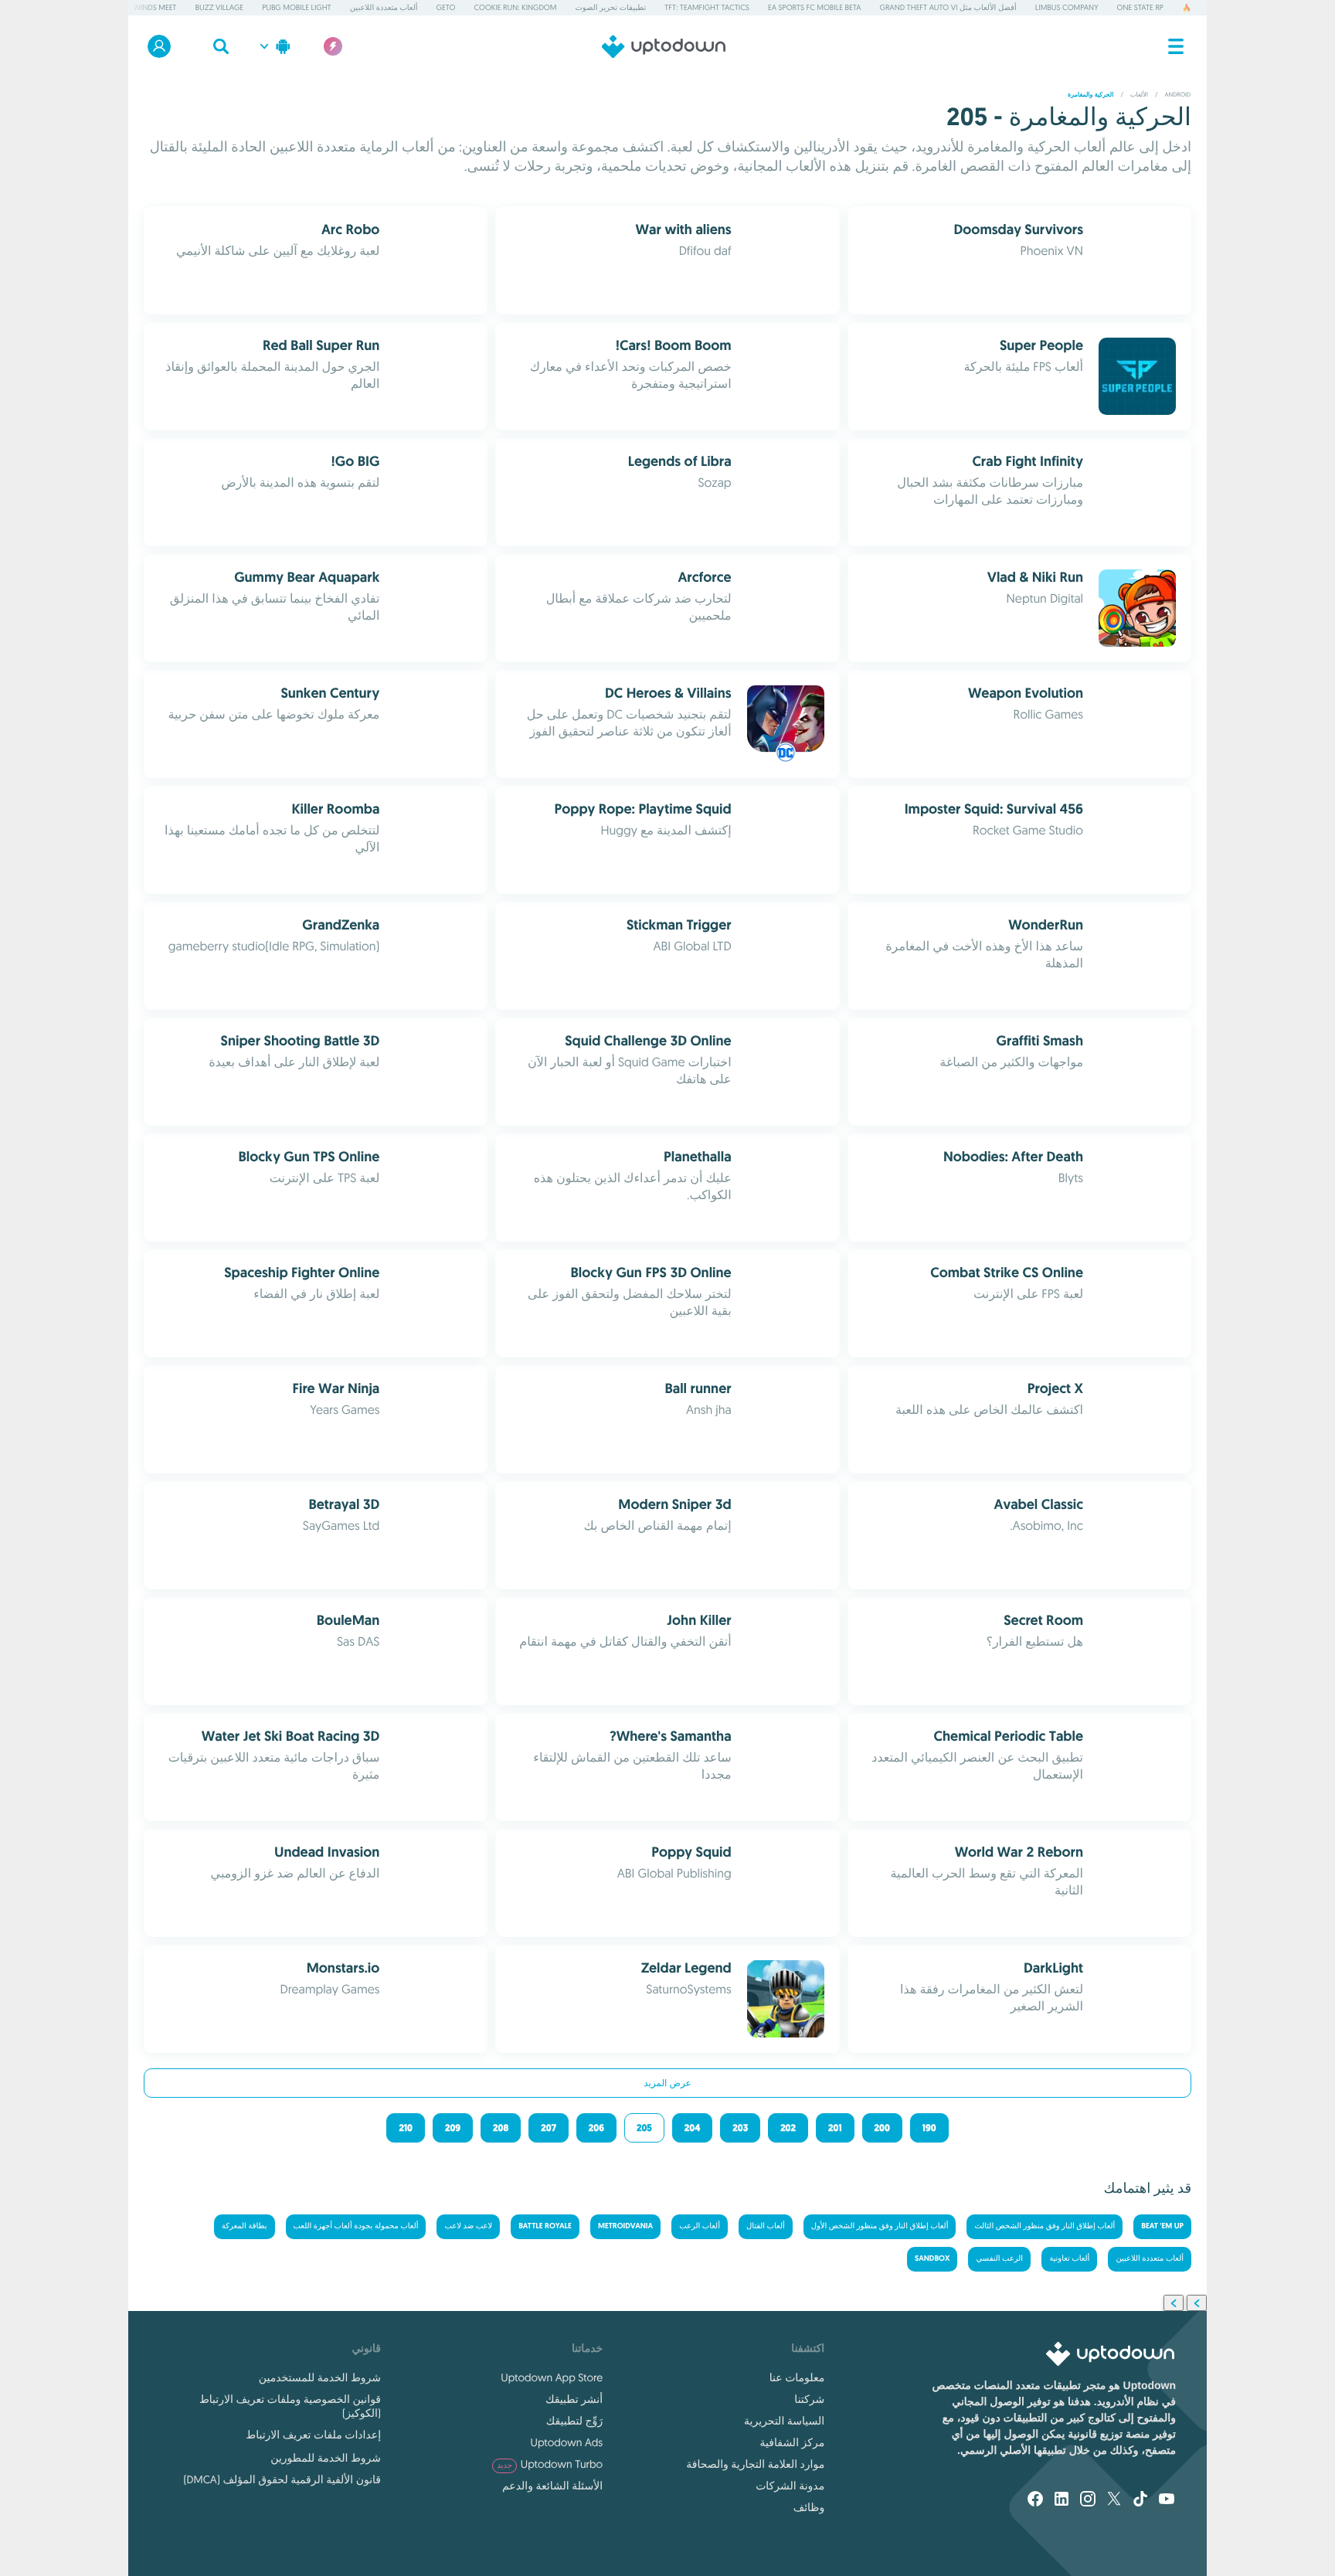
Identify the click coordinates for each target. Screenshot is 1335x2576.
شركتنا (809, 2399)
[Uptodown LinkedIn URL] (1062, 2500)
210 (405, 2128)
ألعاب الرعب (700, 2226)
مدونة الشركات (790, 2486)
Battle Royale (545, 2226)
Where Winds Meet (142, 7)
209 (453, 2128)
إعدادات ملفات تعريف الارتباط (313, 2435)
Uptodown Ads (567, 2442)
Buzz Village (220, 7)
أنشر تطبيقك (574, 2399)
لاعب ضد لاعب (468, 2226)
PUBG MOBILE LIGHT (297, 7)
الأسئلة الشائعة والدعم (552, 2486)
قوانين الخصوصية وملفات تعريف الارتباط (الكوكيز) (290, 2406)
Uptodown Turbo (550, 2464)
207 (549, 2128)
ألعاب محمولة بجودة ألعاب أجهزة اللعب (356, 2226)
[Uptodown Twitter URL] (1114, 2500)
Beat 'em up (1162, 2226)
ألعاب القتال (766, 2226)
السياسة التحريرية (784, 2421)
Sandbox (932, 2259)
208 (501, 2128)
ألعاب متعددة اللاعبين (384, 7)
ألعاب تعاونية (1069, 2259)
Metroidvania (625, 2226)
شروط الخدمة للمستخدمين (320, 2377)
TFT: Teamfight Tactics (707, 7)
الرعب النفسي (999, 2259)
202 (788, 2128)
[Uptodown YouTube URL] (1167, 2500)
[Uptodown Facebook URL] (1035, 2500)
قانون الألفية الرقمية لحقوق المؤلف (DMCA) (282, 2479)
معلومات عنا (797, 2377)
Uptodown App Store (552, 2377)
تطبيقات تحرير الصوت (610, 7)
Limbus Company (1067, 7)
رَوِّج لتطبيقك (574, 2421)
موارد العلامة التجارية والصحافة (755, 2464)
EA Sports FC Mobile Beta (815, 7)
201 (835, 2128)
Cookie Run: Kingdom (515, 7)
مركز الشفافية (792, 2442)
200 (882, 2128)
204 (692, 2128)
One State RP (1140, 7)
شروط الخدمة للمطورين (326, 2458)
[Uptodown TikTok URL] (1140, 2500)
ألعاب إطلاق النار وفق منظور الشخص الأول (880, 2226)
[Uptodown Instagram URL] (1088, 2500)
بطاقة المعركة (245, 2226)
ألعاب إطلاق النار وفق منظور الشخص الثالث (1045, 2226)
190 (929, 2128)
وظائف (809, 2507)
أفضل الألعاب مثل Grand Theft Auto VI (948, 7)
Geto (446, 7)
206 (596, 2128)
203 (740, 2128)
